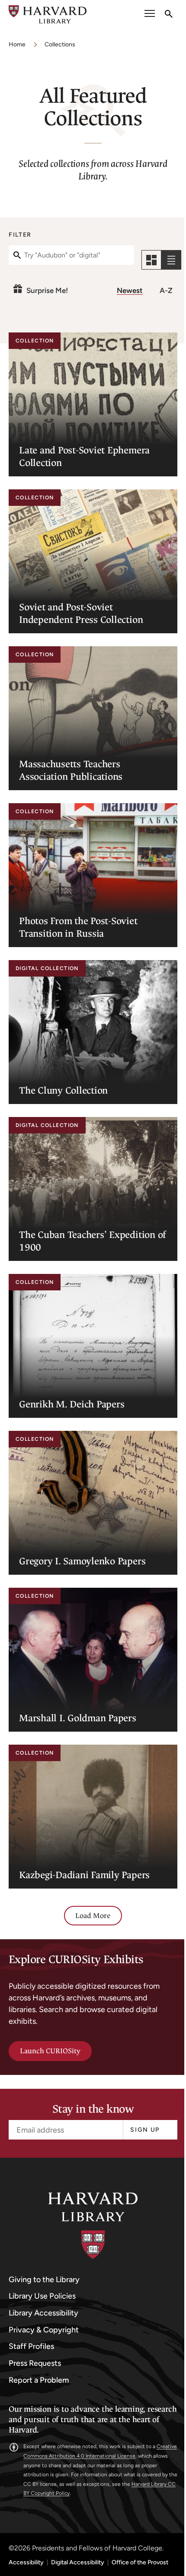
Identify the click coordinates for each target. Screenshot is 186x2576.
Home (17, 44)
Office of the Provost (140, 2563)
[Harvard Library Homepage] (48, 15)
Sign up (145, 2130)
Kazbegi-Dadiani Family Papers (84, 1875)
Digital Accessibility (78, 2563)
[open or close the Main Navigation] (150, 15)
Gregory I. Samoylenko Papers (82, 1561)
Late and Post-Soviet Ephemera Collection (84, 456)
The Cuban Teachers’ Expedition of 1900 (93, 1241)
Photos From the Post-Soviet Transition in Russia (78, 927)
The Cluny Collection (63, 1090)
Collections (60, 44)
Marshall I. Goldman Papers (78, 1718)
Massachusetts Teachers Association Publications (71, 770)
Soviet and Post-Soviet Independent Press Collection (81, 613)
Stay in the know (93, 2109)
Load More (93, 1916)
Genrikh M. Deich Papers (72, 1404)
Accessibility (26, 2563)
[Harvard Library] (93, 2226)
